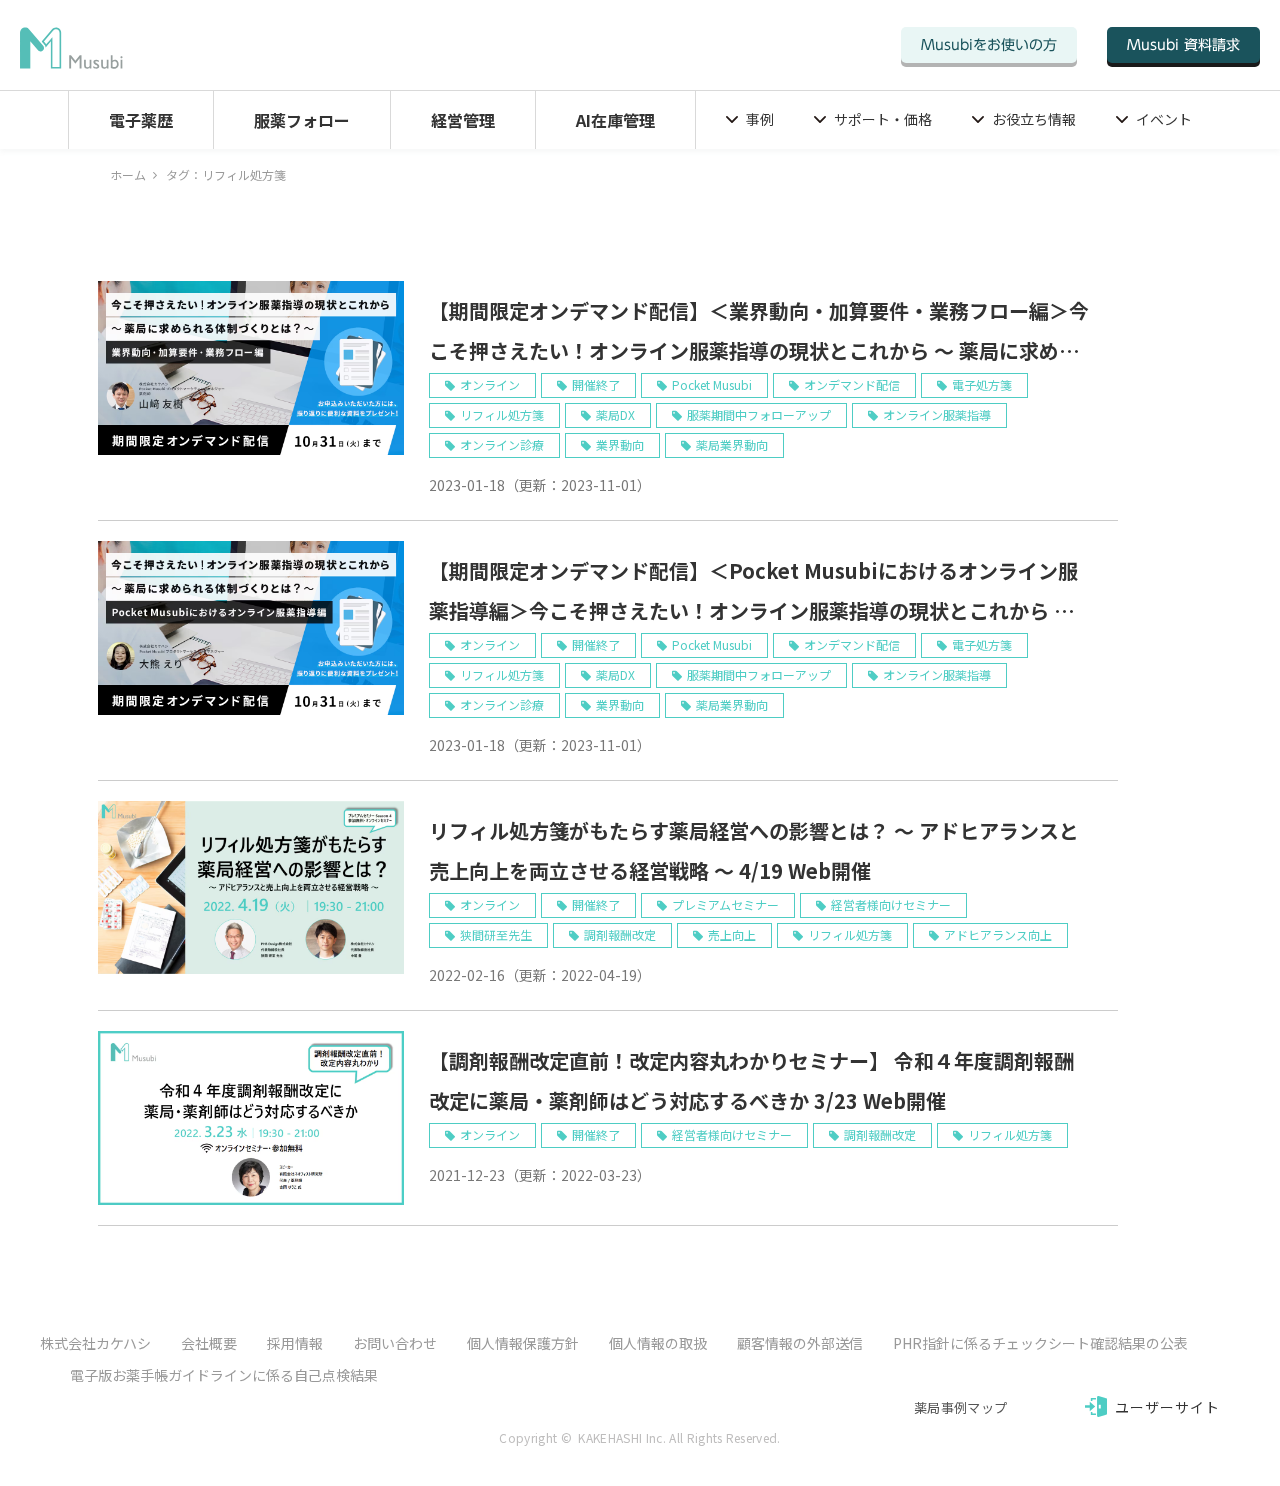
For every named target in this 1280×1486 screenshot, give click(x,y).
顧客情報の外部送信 (800, 1343)
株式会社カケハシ (95, 1343)
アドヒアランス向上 (998, 934)
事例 (760, 119)
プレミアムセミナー (725, 904)
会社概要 (209, 1343)
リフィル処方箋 (502, 414)
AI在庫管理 (615, 120)
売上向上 (732, 934)
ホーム (128, 174)
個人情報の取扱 (658, 1343)
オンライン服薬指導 (937, 414)
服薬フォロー (302, 120)
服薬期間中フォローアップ (759, 414)
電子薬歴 (141, 120)
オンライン (490, 384)
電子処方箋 (982, 384)
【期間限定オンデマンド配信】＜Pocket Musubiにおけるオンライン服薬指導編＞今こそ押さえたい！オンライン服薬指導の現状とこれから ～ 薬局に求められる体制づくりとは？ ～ (753, 593)
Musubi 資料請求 (1183, 45)
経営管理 (463, 120)
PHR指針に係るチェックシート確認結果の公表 (1040, 1343)
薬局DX (615, 414)
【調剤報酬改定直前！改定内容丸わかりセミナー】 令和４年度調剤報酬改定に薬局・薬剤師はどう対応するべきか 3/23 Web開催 (751, 1080)
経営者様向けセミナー (891, 904)
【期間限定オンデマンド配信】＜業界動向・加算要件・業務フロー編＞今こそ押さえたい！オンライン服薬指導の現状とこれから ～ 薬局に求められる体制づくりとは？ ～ (759, 333)
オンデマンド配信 (852, 384)
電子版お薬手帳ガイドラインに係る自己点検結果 (224, 1375)
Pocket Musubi (712, 384)
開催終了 (596, 384)
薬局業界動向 (732, 444)
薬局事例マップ (960, 1407)
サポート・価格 (883, 119)
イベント (1164, 119)
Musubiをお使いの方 (989, 45)
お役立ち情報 (1034, 119)
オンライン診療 (502, 444)
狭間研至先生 (496, 934)
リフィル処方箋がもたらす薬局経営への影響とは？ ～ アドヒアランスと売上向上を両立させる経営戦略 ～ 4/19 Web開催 (754, 850)
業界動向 (620, 444)
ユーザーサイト (1168, 1407)
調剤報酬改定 (620, 934)
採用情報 (295, 1343)
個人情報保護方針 (523, 1343)
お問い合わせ (395, 1343)
